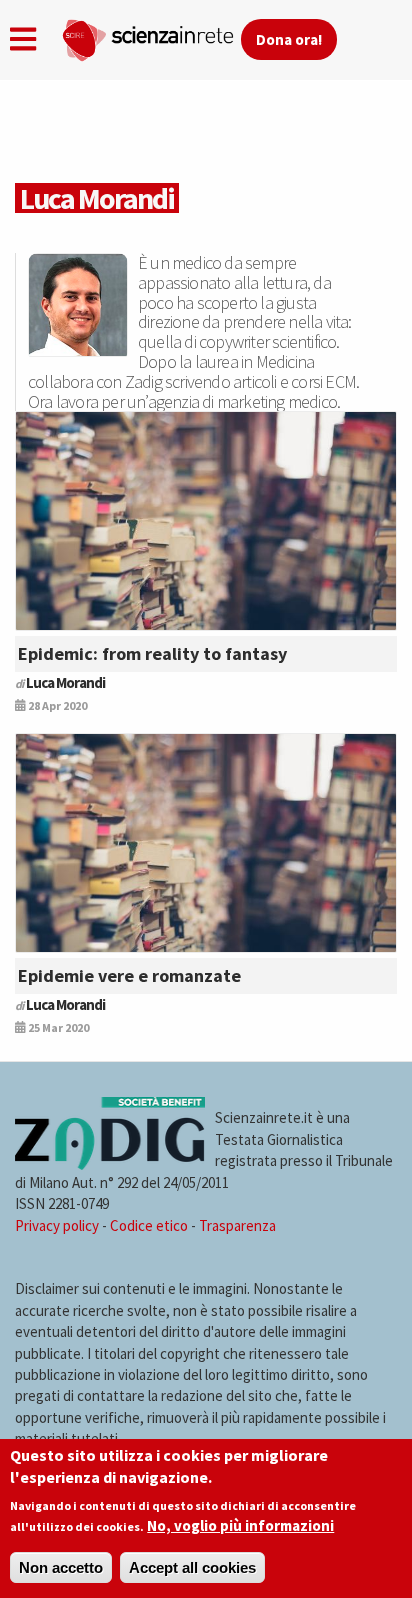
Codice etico (149, 1225)
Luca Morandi (65, 682)
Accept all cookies (192, 1567)
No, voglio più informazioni (240, 1525)
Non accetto (61, 1567)
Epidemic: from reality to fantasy (152, 653)
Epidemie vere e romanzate (129, 975)
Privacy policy (57, 1225)
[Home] (151, 36)
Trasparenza (237, 1225)
